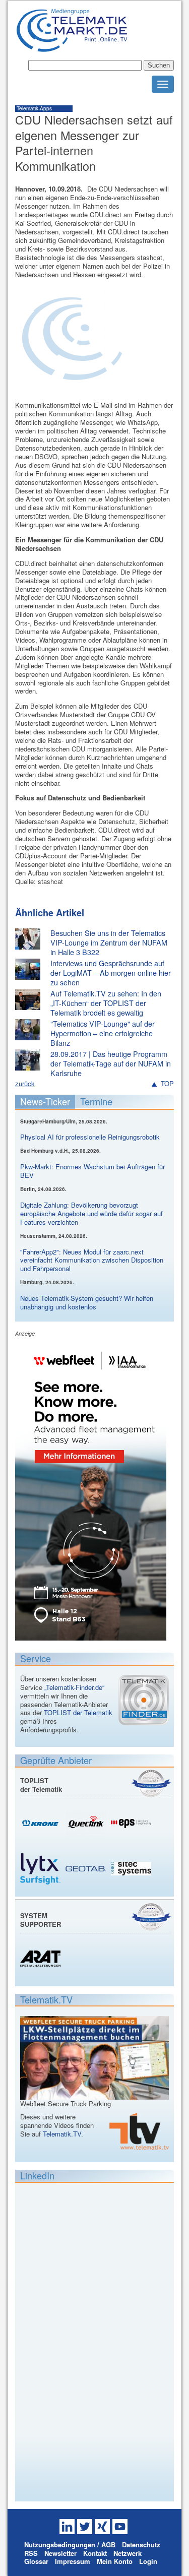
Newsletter (60, 2553)
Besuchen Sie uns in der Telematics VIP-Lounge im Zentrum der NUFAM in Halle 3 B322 (109, 942)
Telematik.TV (62, 2134)
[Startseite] (72, 48)
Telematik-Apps (34, 108)
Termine (96, 1101)
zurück (25, 1083)
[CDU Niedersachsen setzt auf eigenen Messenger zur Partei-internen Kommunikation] (71, 392)
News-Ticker (45, 1101)
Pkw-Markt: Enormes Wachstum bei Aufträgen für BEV (92, 1171)
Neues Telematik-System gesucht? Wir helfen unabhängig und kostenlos (87, 1302)
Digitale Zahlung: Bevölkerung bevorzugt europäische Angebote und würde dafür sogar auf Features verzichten (91, 1213)
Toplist (151, 1783)
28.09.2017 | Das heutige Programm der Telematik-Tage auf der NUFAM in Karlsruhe (111, 1063)
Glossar (36, 2561)
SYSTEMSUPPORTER (41, 1920)
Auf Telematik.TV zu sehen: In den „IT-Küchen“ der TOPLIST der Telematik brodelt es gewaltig (106, 1003)
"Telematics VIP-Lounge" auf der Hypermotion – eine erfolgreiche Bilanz (103, 1033)
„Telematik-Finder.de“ (74, 1687)
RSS (31, 2553)
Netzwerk (128, 2553)
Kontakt (95, 2553)
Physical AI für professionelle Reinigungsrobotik (90, 1137)
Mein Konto (115, 2561)
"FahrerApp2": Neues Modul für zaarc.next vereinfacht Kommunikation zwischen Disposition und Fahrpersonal (92, 1260)
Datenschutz (141, 2544)
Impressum (73, 2561)
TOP (167, 1084)
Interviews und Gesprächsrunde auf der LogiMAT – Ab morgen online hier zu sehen (111, 972)
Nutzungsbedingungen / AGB (70, 2544)
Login (148, 2561)
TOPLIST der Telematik (78, 1712)
